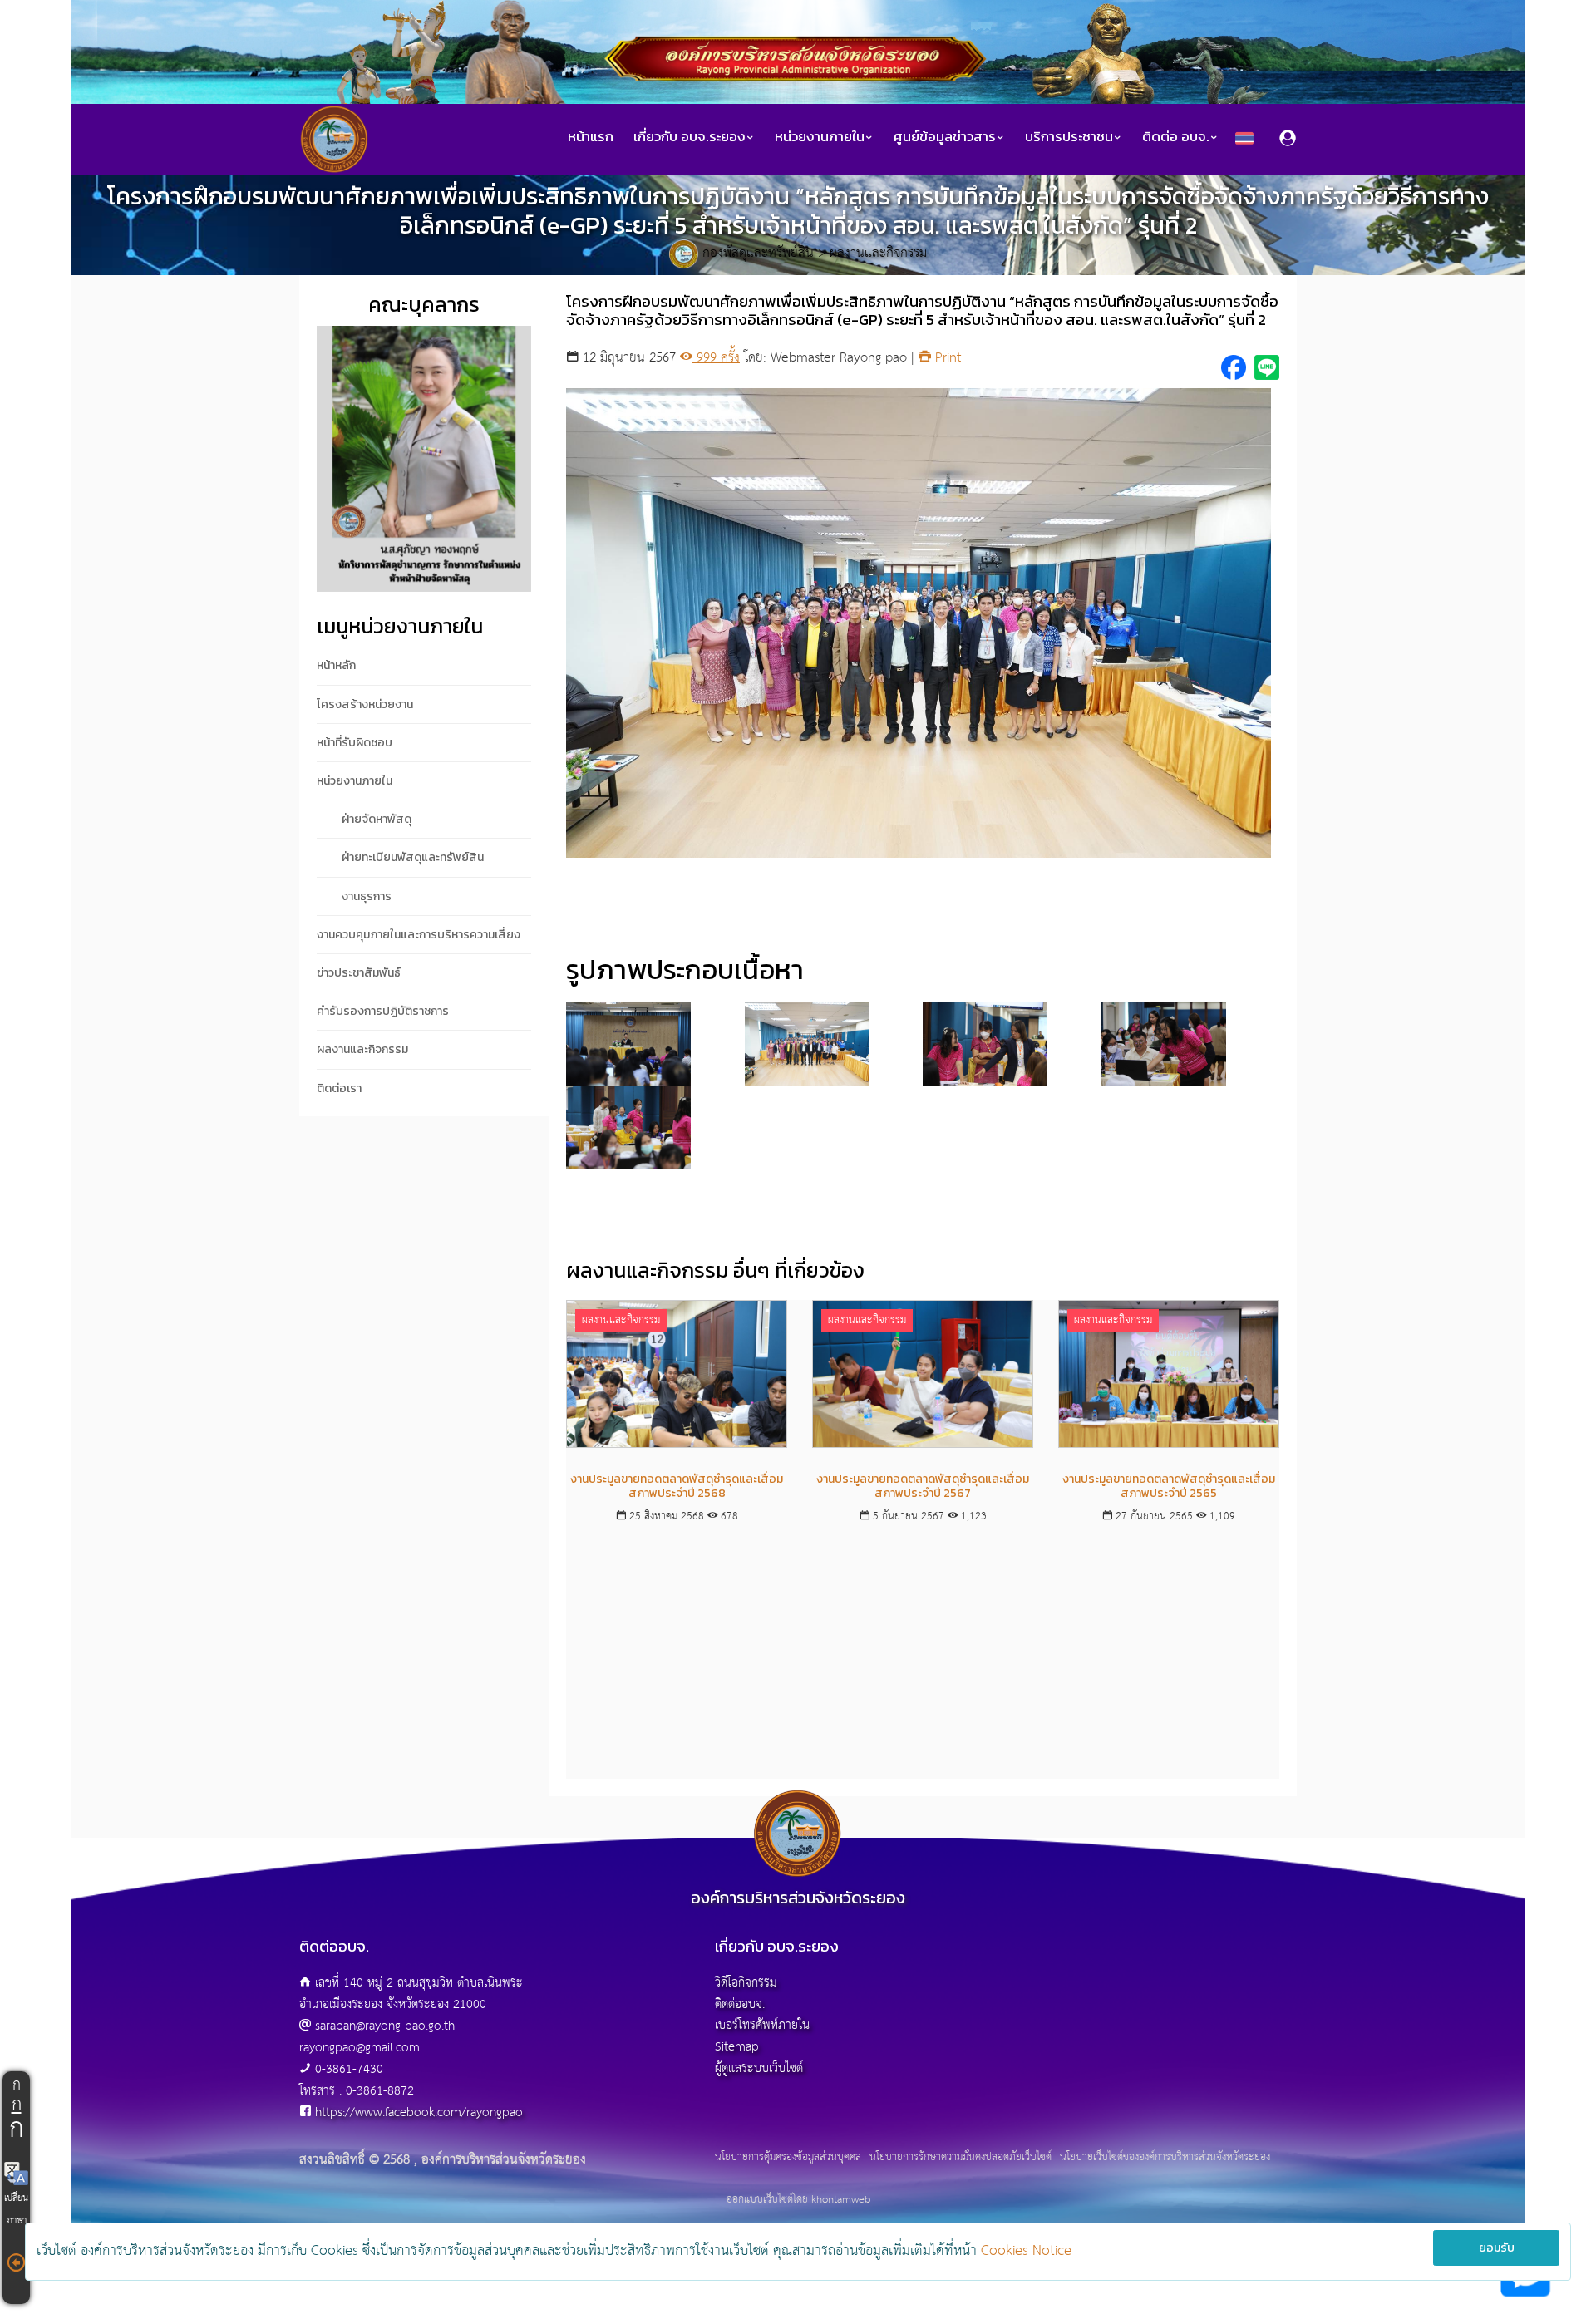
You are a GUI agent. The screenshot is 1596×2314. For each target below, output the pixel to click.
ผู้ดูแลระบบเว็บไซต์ (759, 2068)
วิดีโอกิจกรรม (746, 1983)
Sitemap (737, 2047)
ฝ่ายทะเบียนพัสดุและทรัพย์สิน (413, 857)
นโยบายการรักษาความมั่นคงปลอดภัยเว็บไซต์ (961, 2158)
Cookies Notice (1026, 2251)
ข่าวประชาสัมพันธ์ (359, 973)
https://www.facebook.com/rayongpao (419, 2112)
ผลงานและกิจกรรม (878, 254)
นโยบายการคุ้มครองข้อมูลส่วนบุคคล (788, 2158)
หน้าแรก (591, 137)
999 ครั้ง (716, 358)
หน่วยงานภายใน (355, 781)
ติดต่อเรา (339, 1088)
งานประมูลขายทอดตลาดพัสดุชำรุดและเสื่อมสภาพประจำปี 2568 (677, 1486)
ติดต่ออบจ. (740, 2004)
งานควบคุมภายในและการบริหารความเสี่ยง (419, 935)
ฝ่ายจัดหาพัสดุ (377, 819)
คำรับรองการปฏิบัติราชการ (383, 1011)
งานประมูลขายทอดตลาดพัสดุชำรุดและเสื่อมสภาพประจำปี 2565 (1169, 1486)
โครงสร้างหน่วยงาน (365, 704)
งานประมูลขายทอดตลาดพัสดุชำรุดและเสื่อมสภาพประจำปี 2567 (923, 1486)
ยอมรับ (1497, 2248)
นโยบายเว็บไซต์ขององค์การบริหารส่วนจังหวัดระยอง (1165, 2158)
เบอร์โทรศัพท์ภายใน (762, 2025)
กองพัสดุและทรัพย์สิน (758, 254)
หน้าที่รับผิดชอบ (355, 743)
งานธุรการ (367, 896)
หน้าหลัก (336, 665)
